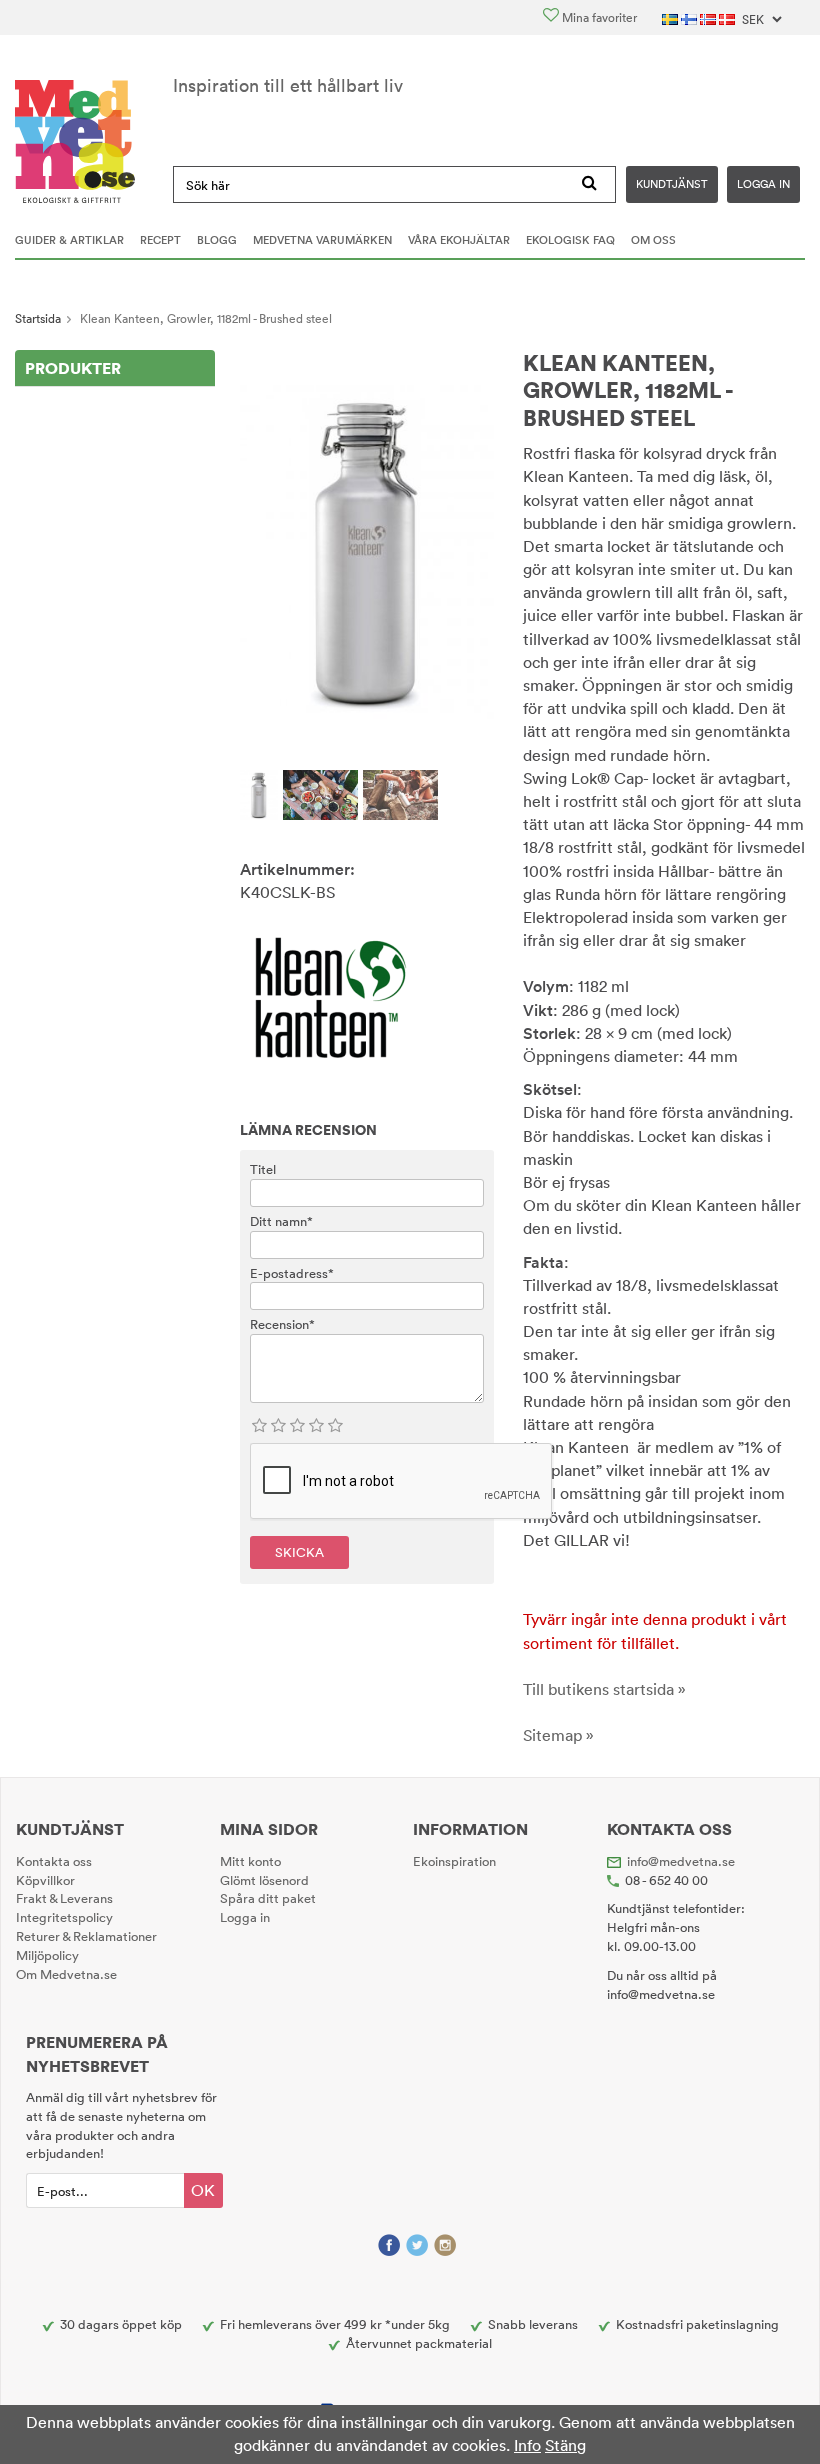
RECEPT (160, 240)
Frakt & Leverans (64, 1898)
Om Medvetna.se (66, 1974)
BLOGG (217, 240)
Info (527, 2445)
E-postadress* (292, 1273)
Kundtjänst (672, 184)
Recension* (282, 1324)
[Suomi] (690, 17)
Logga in (763, 184)
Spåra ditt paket (268, 1898)
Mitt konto (250, 1861)
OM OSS (653, 240)
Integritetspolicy (64, 1917)
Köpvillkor (45, 1880)
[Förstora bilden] (367, 550)
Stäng (565, 2445)
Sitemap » (558, 1735)
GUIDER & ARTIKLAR (69, 240)
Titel (263, 1169)
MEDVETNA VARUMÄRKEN (322, 240)
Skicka (299, 1552)
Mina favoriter (598, 17)
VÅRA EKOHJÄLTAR (459, 240)
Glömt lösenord (264, 1880)
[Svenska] (671, 17)
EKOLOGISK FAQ (570, 240)
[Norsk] (709, 17)
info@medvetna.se (681, 1861)
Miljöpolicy (47, 1955)
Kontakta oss (54, 1861)
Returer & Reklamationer (86, 1936)
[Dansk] (728, 17)
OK (203, 2190)
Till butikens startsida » (604, 1689)
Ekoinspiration (454, 1861)
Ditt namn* (281, 1221)
